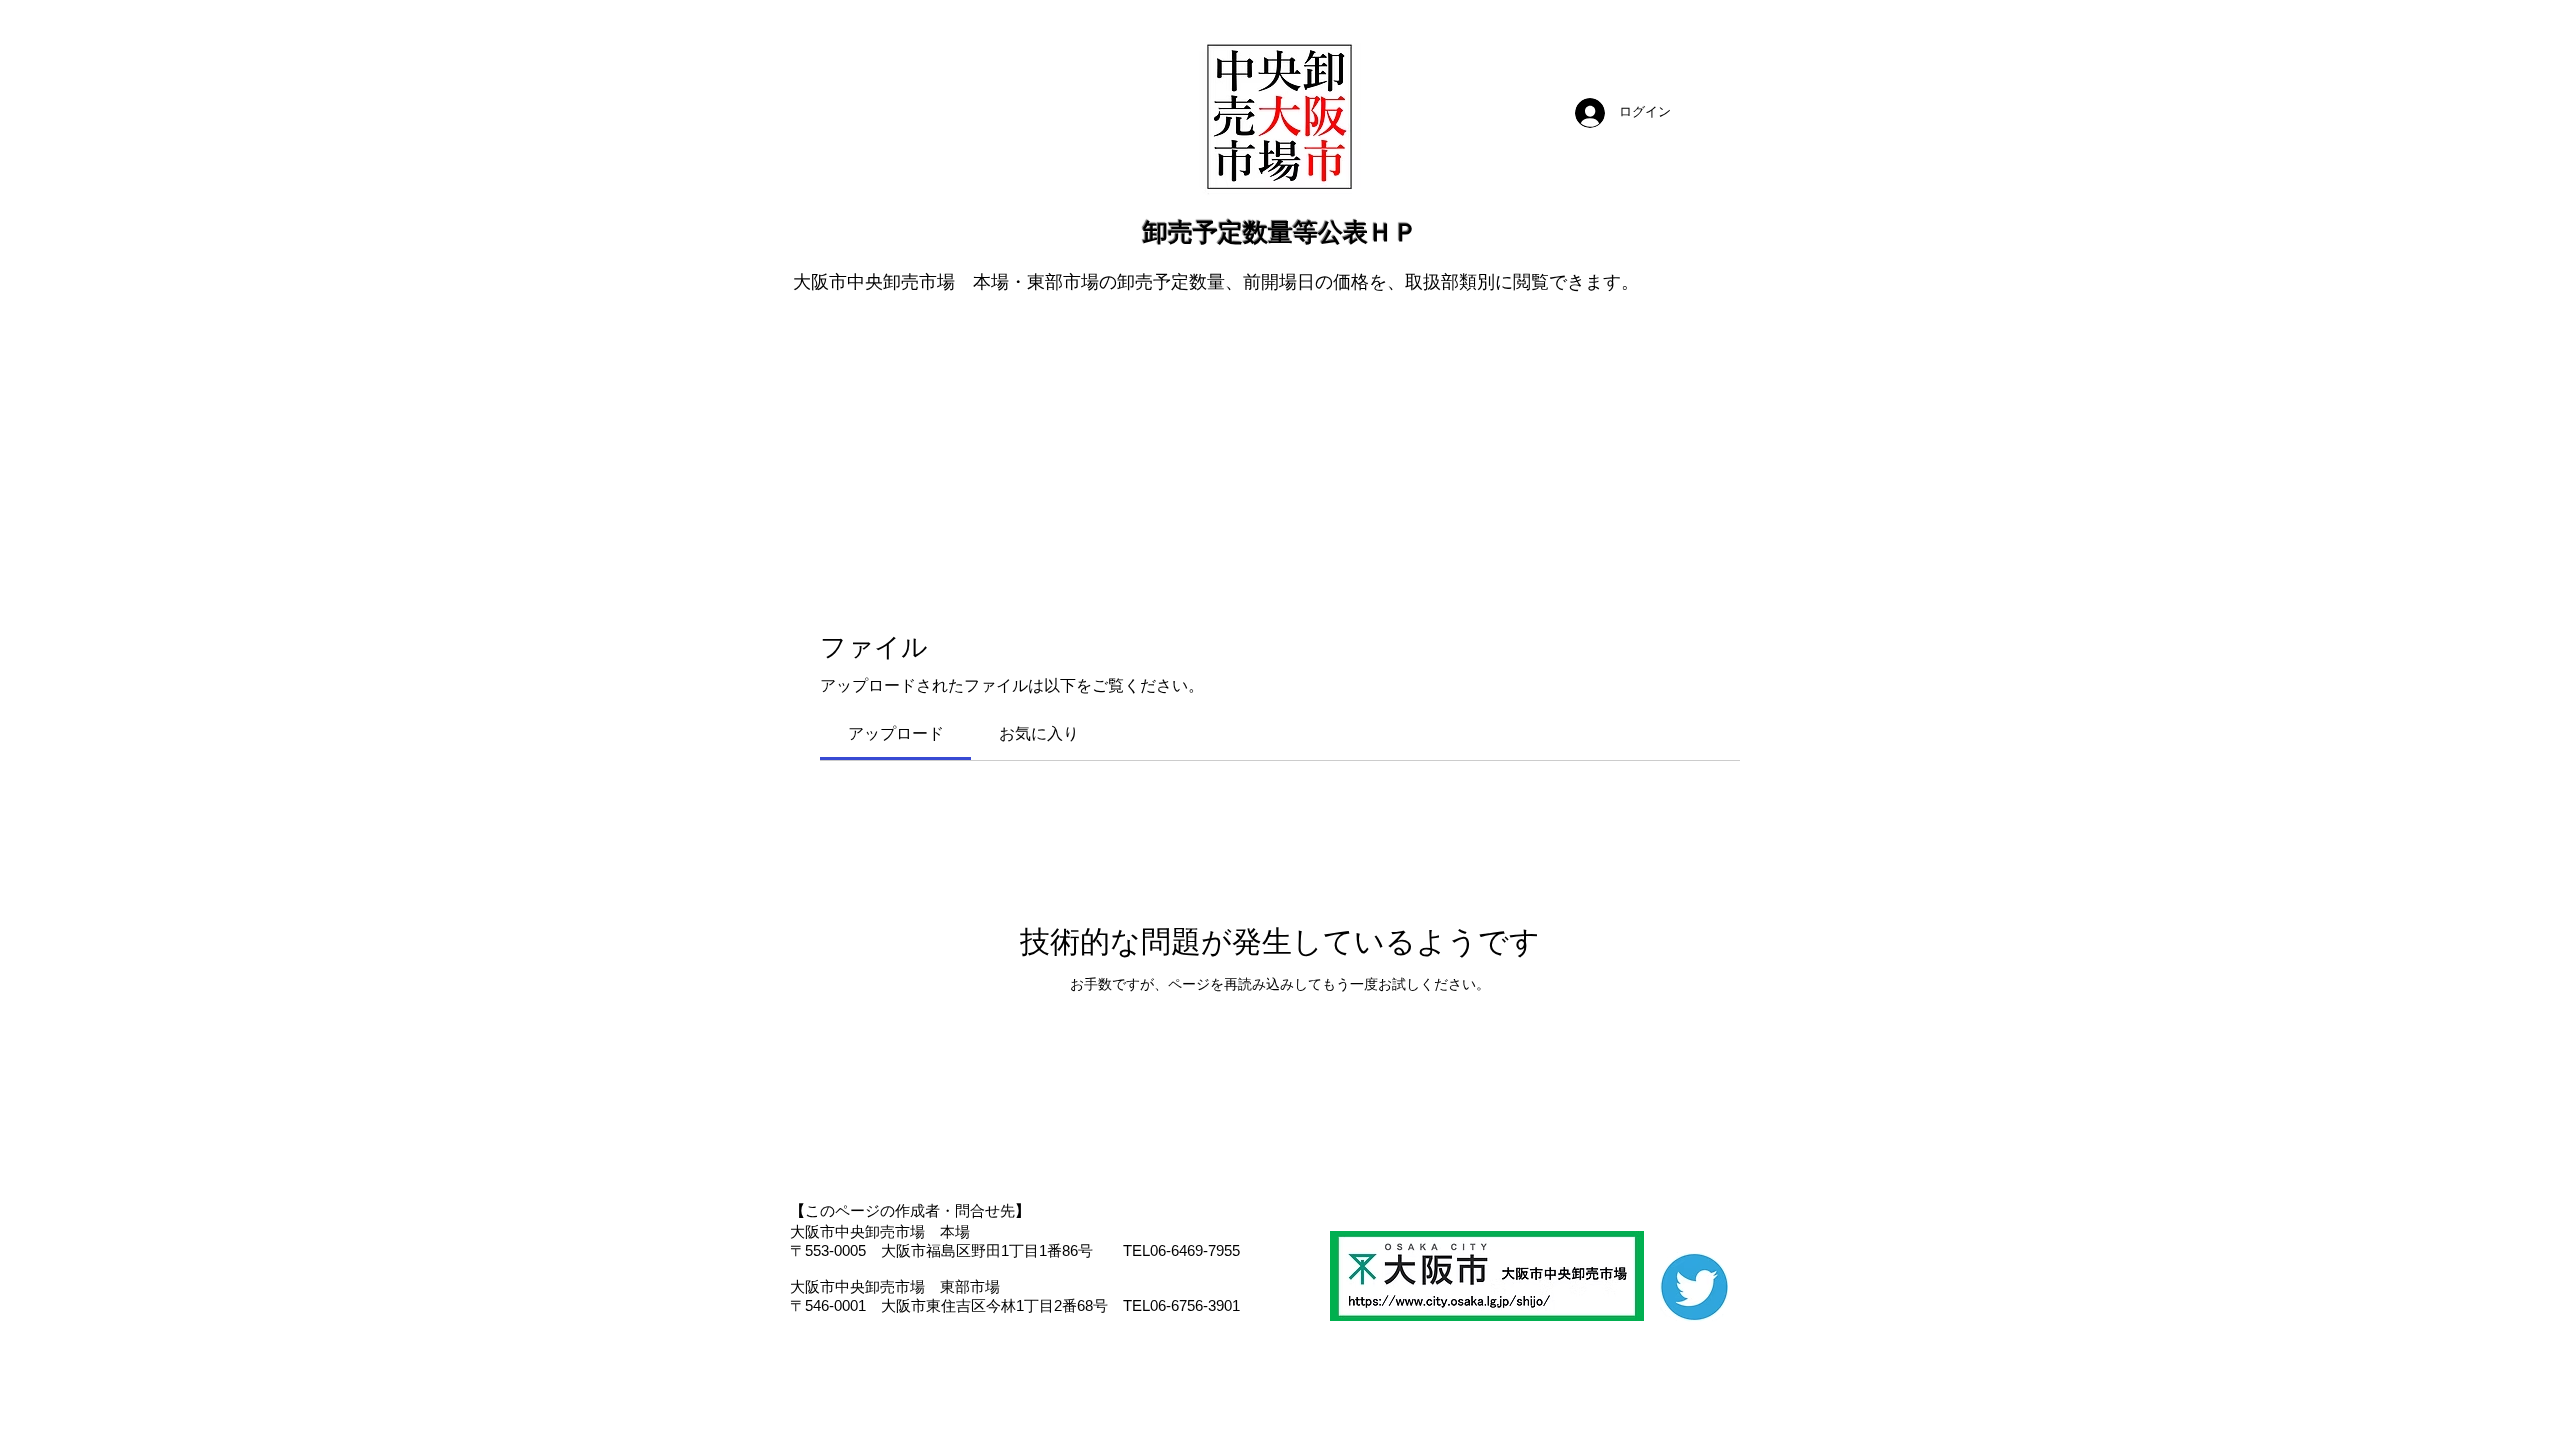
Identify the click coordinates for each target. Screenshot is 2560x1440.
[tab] (895, 734)
